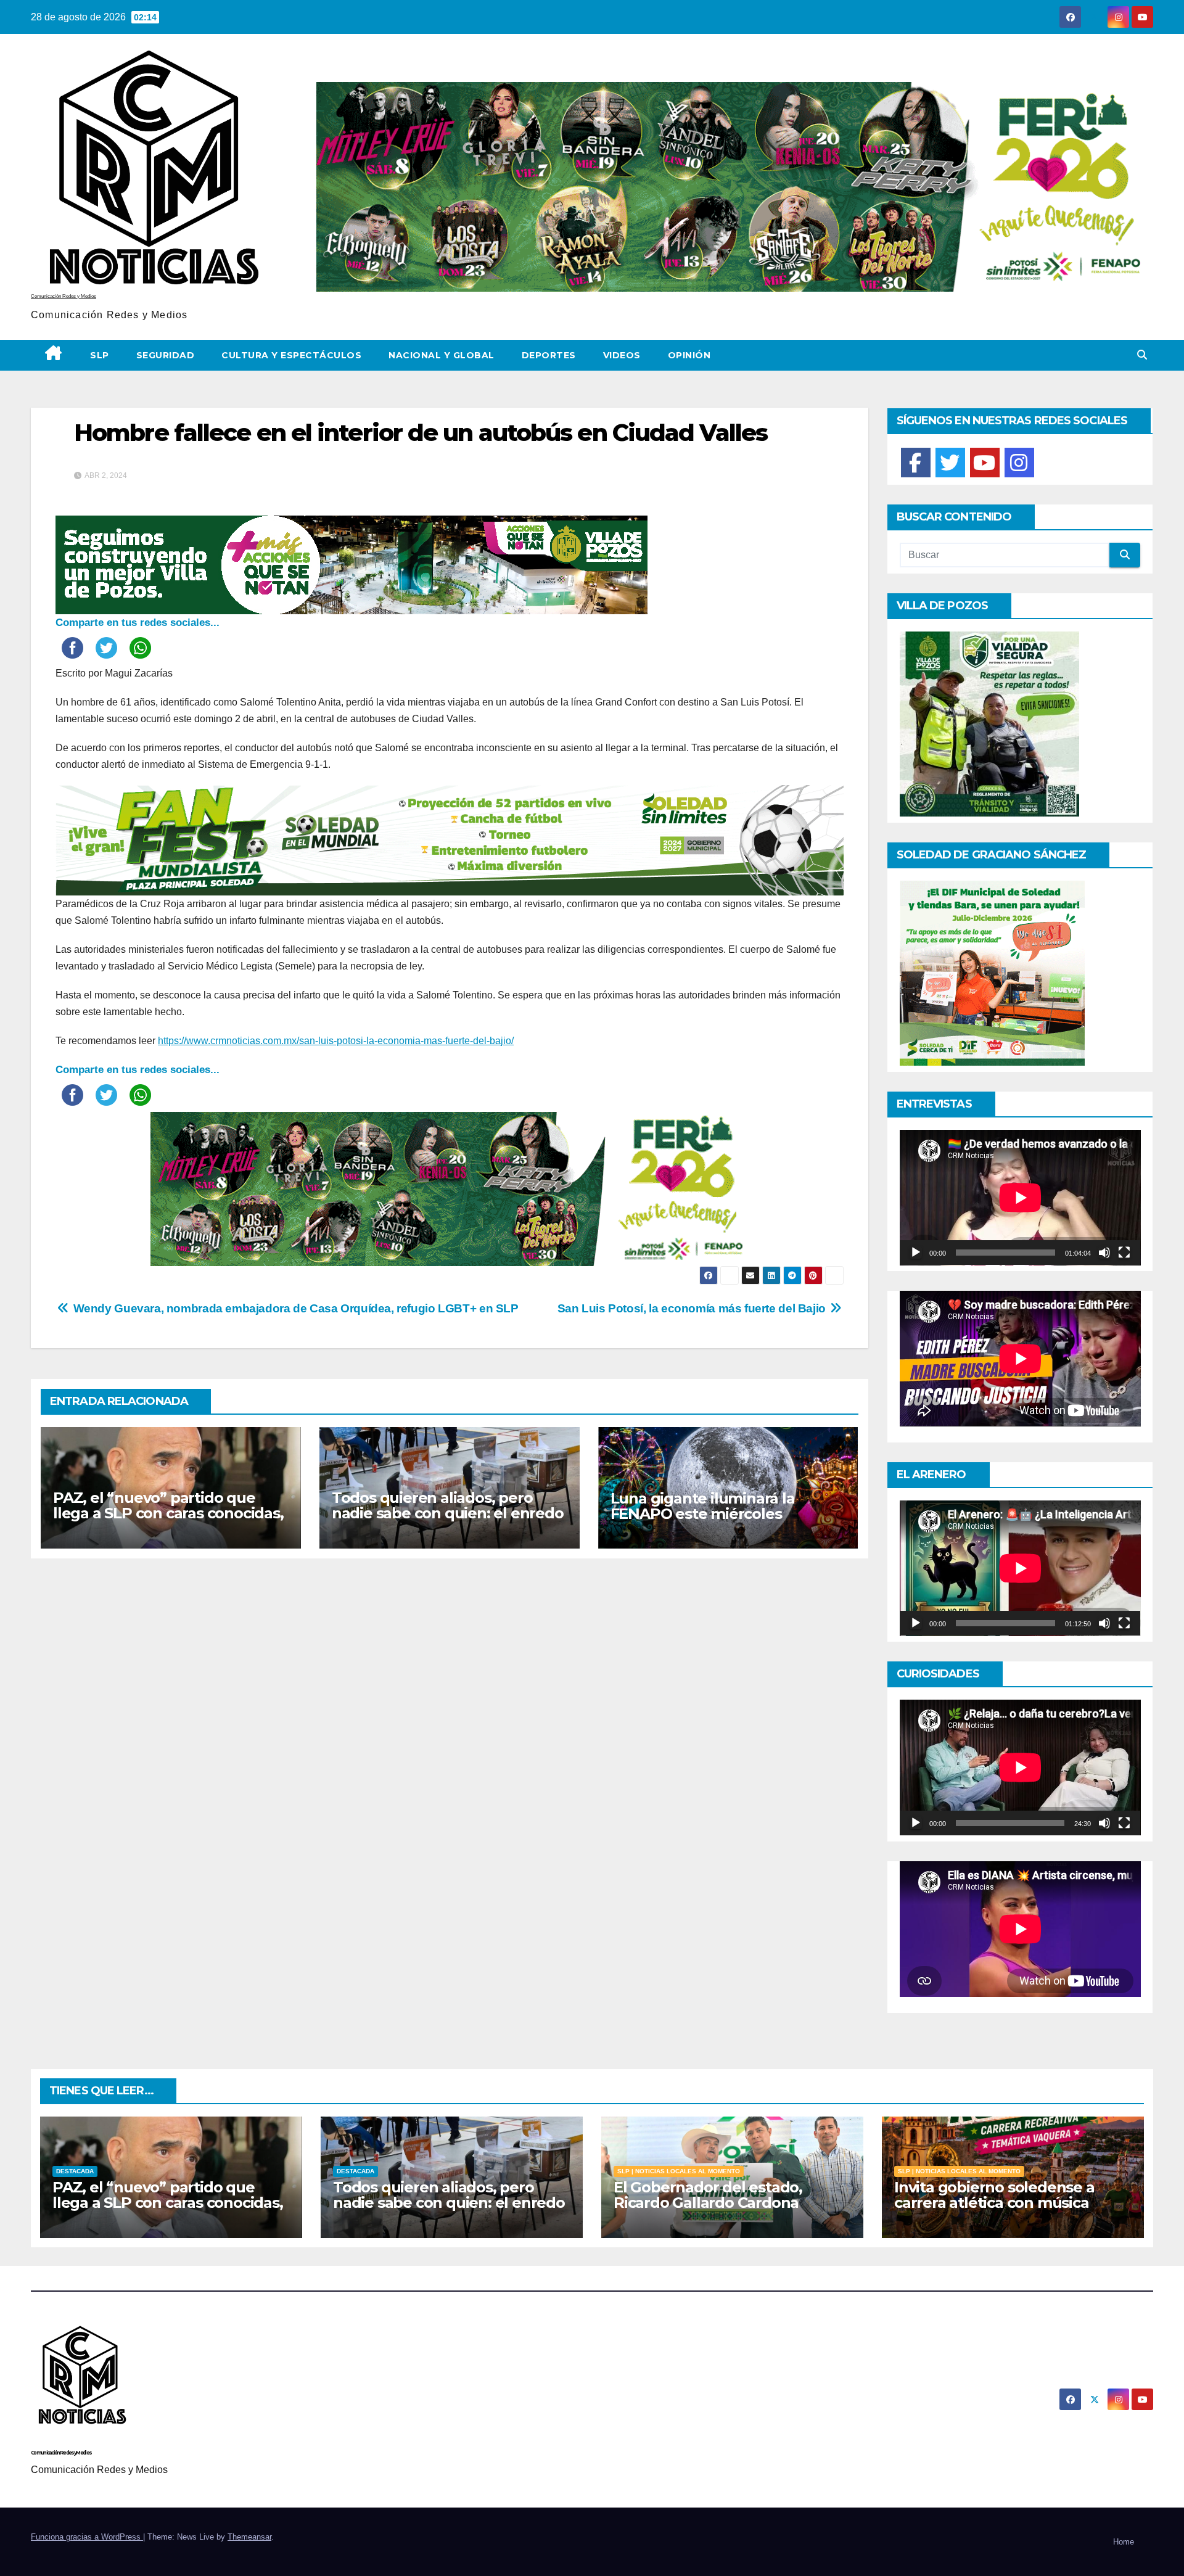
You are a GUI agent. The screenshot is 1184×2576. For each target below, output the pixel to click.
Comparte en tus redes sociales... (138, 623)
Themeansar (249, 2537)
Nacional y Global (442, 355)
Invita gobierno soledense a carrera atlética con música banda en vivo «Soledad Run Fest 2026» (997, 2210)
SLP (100, 355)
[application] (1020, 1198)
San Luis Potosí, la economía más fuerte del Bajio (693, 1308)
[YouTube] (985, 463)
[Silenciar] (1104, 1253)
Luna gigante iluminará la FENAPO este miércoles (703, 1506)
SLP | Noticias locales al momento (679, 2171)
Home (1124, 2542)
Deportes (549, 355)
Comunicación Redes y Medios (64, 296)
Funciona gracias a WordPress (87, 2537)
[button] (1142, 355)
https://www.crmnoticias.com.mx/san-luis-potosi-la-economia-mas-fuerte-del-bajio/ (336, 1041)
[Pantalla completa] (1124, 1253)
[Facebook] (916, 463)
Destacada (75, 2171)
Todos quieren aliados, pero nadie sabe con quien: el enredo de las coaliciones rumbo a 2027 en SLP (448, 1521)
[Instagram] (1019, 463)
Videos (622, 355)
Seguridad (166, 355)
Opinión (689, 355)
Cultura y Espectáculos (291, 355)
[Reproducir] (916, 1253)
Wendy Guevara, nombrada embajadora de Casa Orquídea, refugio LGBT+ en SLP (294, 1308)
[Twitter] (950, 463)
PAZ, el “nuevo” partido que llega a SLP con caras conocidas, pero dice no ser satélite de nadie (168, 1521)
